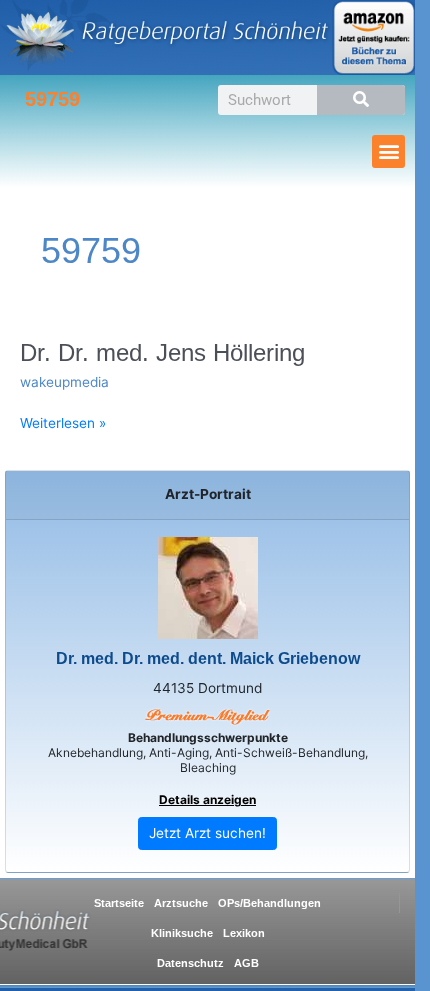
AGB (246, 963)
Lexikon (244, 933)
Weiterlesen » (63, 423)
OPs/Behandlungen (269, 903)
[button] (388, 151)
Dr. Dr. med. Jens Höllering (162, 353)
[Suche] (361, 100)
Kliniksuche (182, 933)
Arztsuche (181, 903)
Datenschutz (190, 963)
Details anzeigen (207, 799)
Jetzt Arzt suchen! (207, 833)
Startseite (119, 903)
